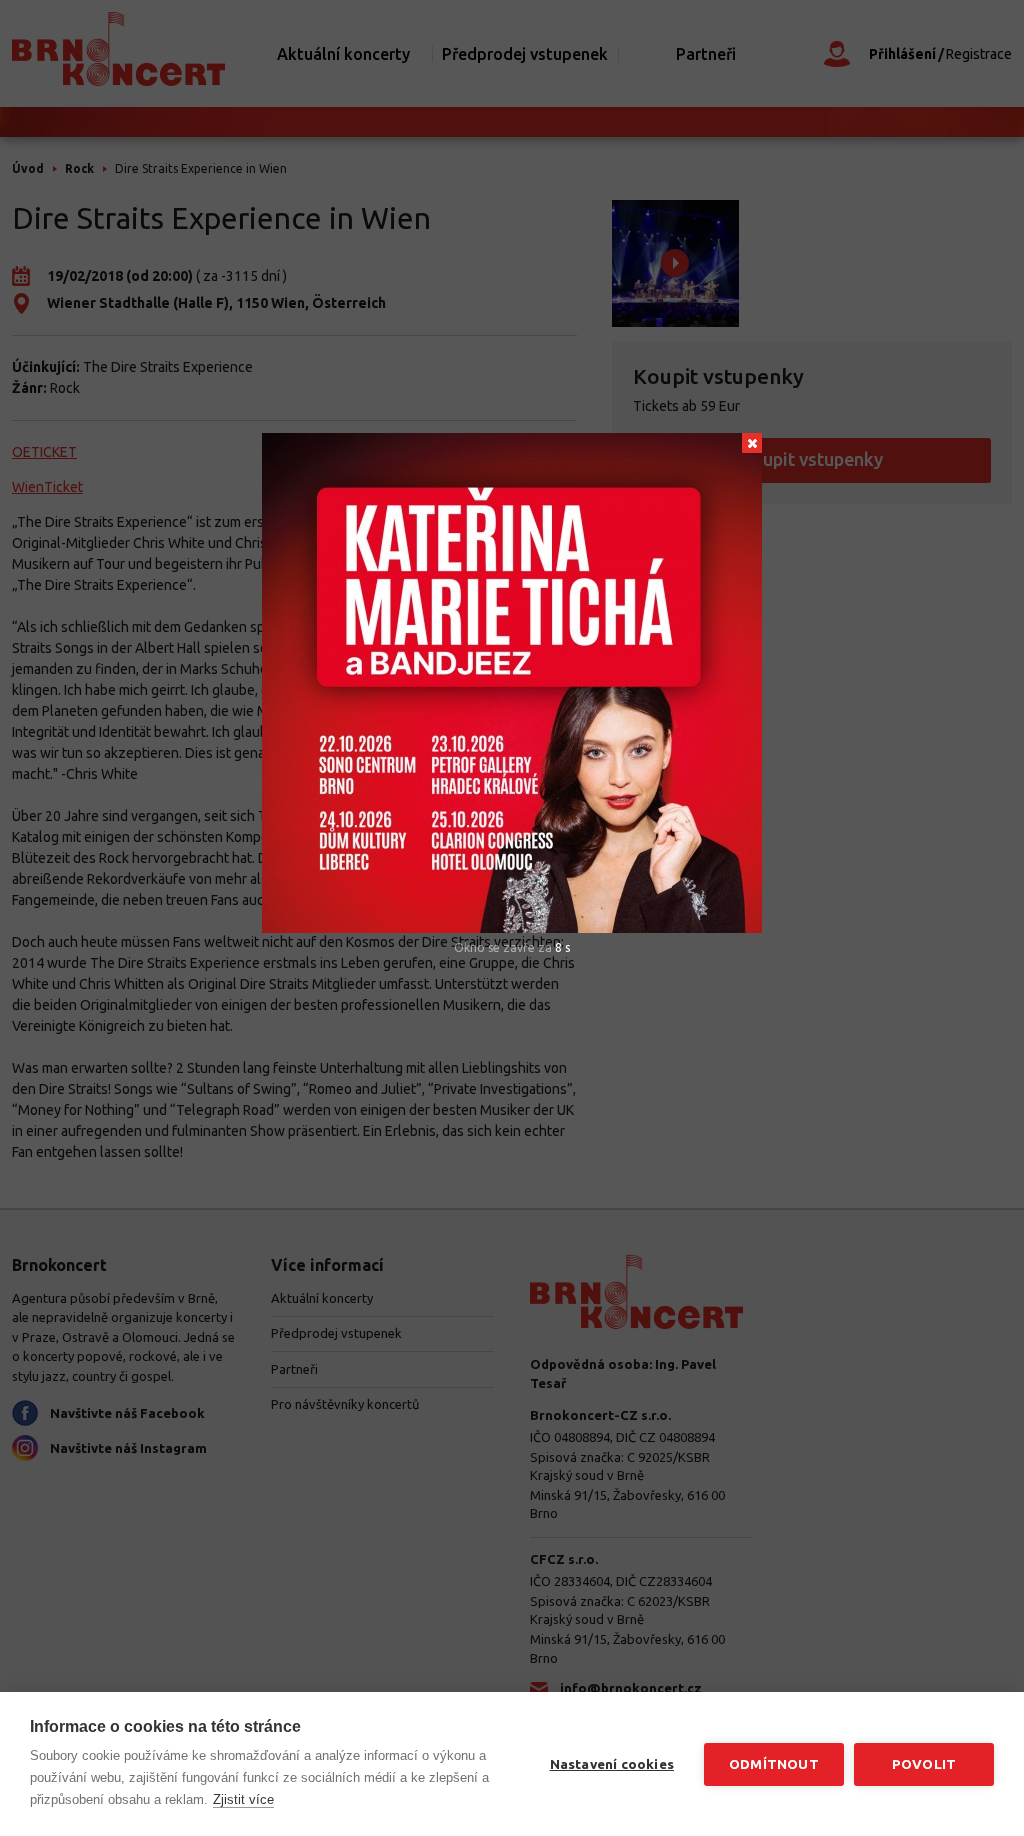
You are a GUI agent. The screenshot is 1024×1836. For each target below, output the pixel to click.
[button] (752, 443)
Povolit (924, 1764)
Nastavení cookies (612, 1764)
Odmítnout (774, 1764)
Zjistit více (243, 1799)
